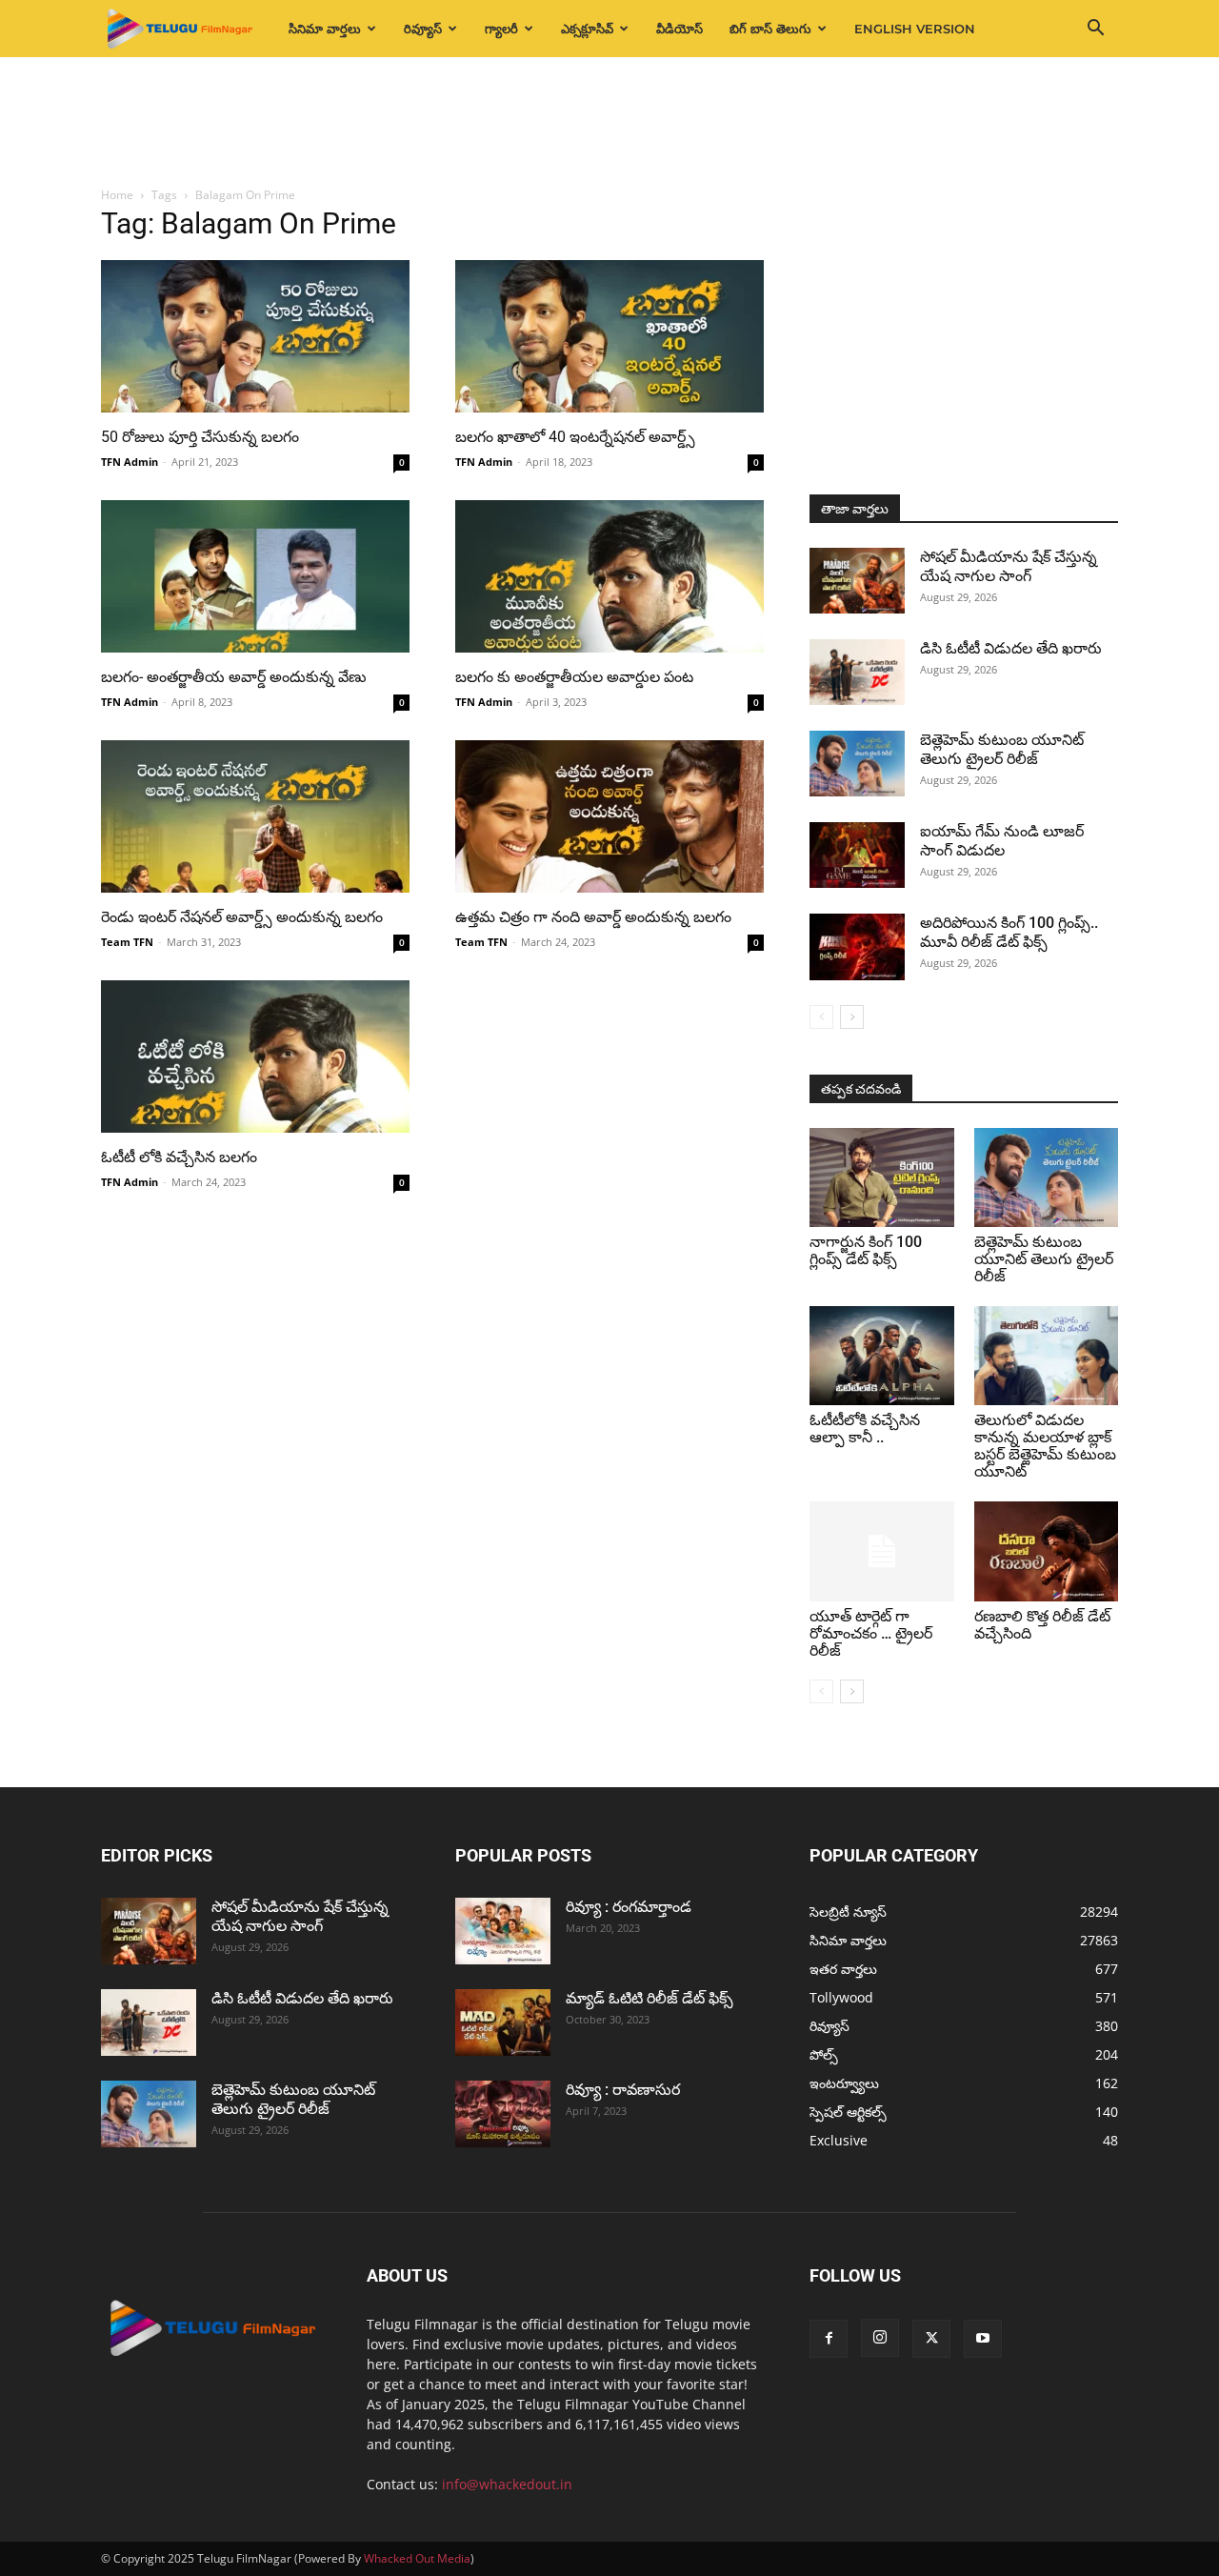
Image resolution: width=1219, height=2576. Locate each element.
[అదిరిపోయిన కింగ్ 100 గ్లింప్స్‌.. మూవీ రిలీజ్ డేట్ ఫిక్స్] (857, 947)
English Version (915, 29)
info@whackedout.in (507, 2484)
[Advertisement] (609, 123)
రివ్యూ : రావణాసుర (623, 2090)
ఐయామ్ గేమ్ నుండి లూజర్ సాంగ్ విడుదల (1002, 841)
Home (117, 195)
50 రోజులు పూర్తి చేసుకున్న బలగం (200, 437)
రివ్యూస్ (423, 29)
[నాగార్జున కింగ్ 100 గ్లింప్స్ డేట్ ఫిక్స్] (882, 1177)
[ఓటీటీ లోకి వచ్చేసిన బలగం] (255, 1057)
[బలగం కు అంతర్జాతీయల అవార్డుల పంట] (609, 576)
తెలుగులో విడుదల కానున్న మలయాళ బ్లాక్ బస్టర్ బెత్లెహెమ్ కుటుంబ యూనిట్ (1045, 1446)
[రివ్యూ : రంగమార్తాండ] (503, 1931)
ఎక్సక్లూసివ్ (587, 29)
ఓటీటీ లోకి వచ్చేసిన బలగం (179, 1157)
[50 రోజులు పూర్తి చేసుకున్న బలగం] (255, 336)
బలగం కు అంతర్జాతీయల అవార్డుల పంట (574, 677)
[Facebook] (829, 2339)
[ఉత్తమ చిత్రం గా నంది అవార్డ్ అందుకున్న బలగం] (609, 816)
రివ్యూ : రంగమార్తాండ (629, 1907)
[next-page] (852, 1017)
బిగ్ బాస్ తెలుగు (770, 29)
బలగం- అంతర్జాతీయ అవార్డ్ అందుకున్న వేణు (234, 677)
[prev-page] (821, 1017)
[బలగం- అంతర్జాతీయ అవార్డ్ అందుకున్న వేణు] (255, 576)
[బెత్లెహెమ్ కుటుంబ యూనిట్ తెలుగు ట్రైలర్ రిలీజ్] (857, 764)
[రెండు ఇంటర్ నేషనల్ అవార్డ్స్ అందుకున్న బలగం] (255, 816)
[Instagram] (880, 2338)
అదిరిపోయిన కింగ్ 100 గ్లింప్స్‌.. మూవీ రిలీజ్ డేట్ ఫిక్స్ (1009, 932)
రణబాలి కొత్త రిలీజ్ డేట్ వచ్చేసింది (1042, 1625)
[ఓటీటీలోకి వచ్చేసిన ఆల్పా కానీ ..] (882, 1356)
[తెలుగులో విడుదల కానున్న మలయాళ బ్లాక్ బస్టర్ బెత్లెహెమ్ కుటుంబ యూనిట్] (1047, 1356)
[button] (1095, 30)
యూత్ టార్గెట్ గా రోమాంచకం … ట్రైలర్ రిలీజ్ (871, 1633)
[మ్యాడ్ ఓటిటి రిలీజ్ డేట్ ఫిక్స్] (503, 2023)
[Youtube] (983, 2339)
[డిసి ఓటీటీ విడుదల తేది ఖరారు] (857, 672)
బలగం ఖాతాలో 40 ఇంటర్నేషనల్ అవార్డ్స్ (575, 437)
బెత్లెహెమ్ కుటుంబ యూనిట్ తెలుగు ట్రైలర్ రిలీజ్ (1002, 749)
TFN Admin (130, 462)
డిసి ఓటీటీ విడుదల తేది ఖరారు (1011, 648)
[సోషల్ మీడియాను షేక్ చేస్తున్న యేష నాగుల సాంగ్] (857, 581)
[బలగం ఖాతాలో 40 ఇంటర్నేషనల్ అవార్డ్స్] (609, 336)
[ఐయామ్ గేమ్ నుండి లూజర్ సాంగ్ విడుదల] (857, 855)
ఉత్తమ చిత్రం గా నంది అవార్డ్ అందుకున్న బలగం (593, 917)
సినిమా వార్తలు (325, 29)
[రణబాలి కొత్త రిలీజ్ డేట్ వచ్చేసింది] (1047, 1551)
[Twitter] (931, 2339)
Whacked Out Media (417, 2558)
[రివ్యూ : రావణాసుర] (503, 2114)
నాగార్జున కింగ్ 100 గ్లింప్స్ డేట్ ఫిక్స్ (866, 1250)
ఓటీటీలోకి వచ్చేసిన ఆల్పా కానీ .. (865, 1429)
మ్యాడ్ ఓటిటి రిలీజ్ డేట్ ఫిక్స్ (651, 1998)
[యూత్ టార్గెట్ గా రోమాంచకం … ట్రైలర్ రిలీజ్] (882, 1551)
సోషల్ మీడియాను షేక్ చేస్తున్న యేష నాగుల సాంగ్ (1009, 566)
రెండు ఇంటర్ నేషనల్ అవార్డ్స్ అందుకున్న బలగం (242, 917)
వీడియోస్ (679, 29)
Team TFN (127, 942)
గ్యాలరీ (501, 29)
